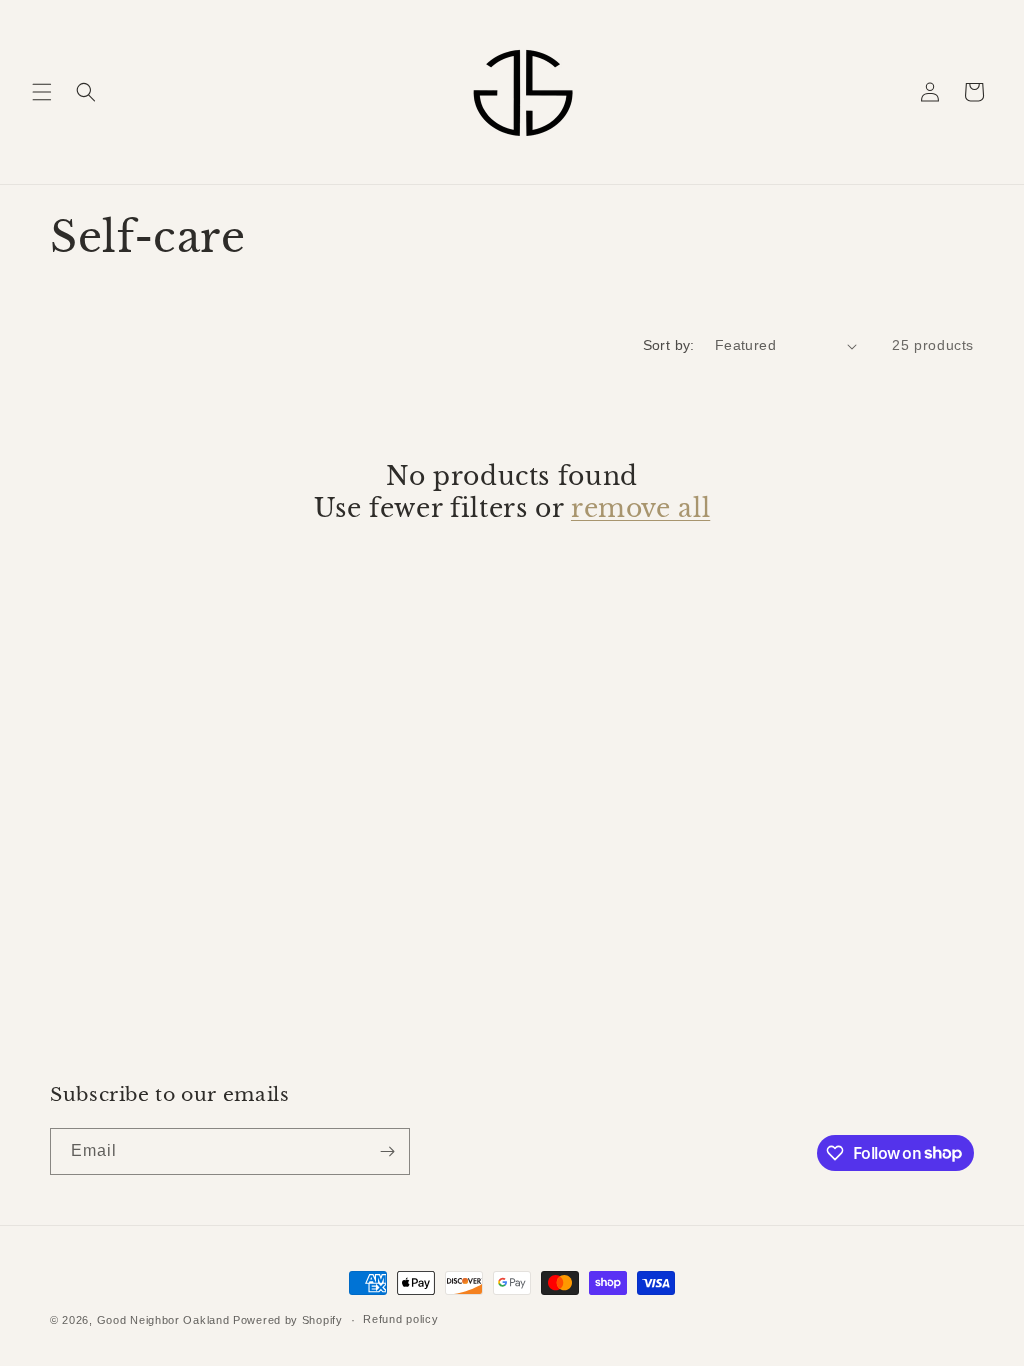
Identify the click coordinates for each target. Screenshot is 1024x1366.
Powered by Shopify (288, 1320)
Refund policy (400, 1319)
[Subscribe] (387, 1151)
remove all (640, 508)
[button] (42, 92)
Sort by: (669, 345)
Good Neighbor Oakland (163, 1320)
